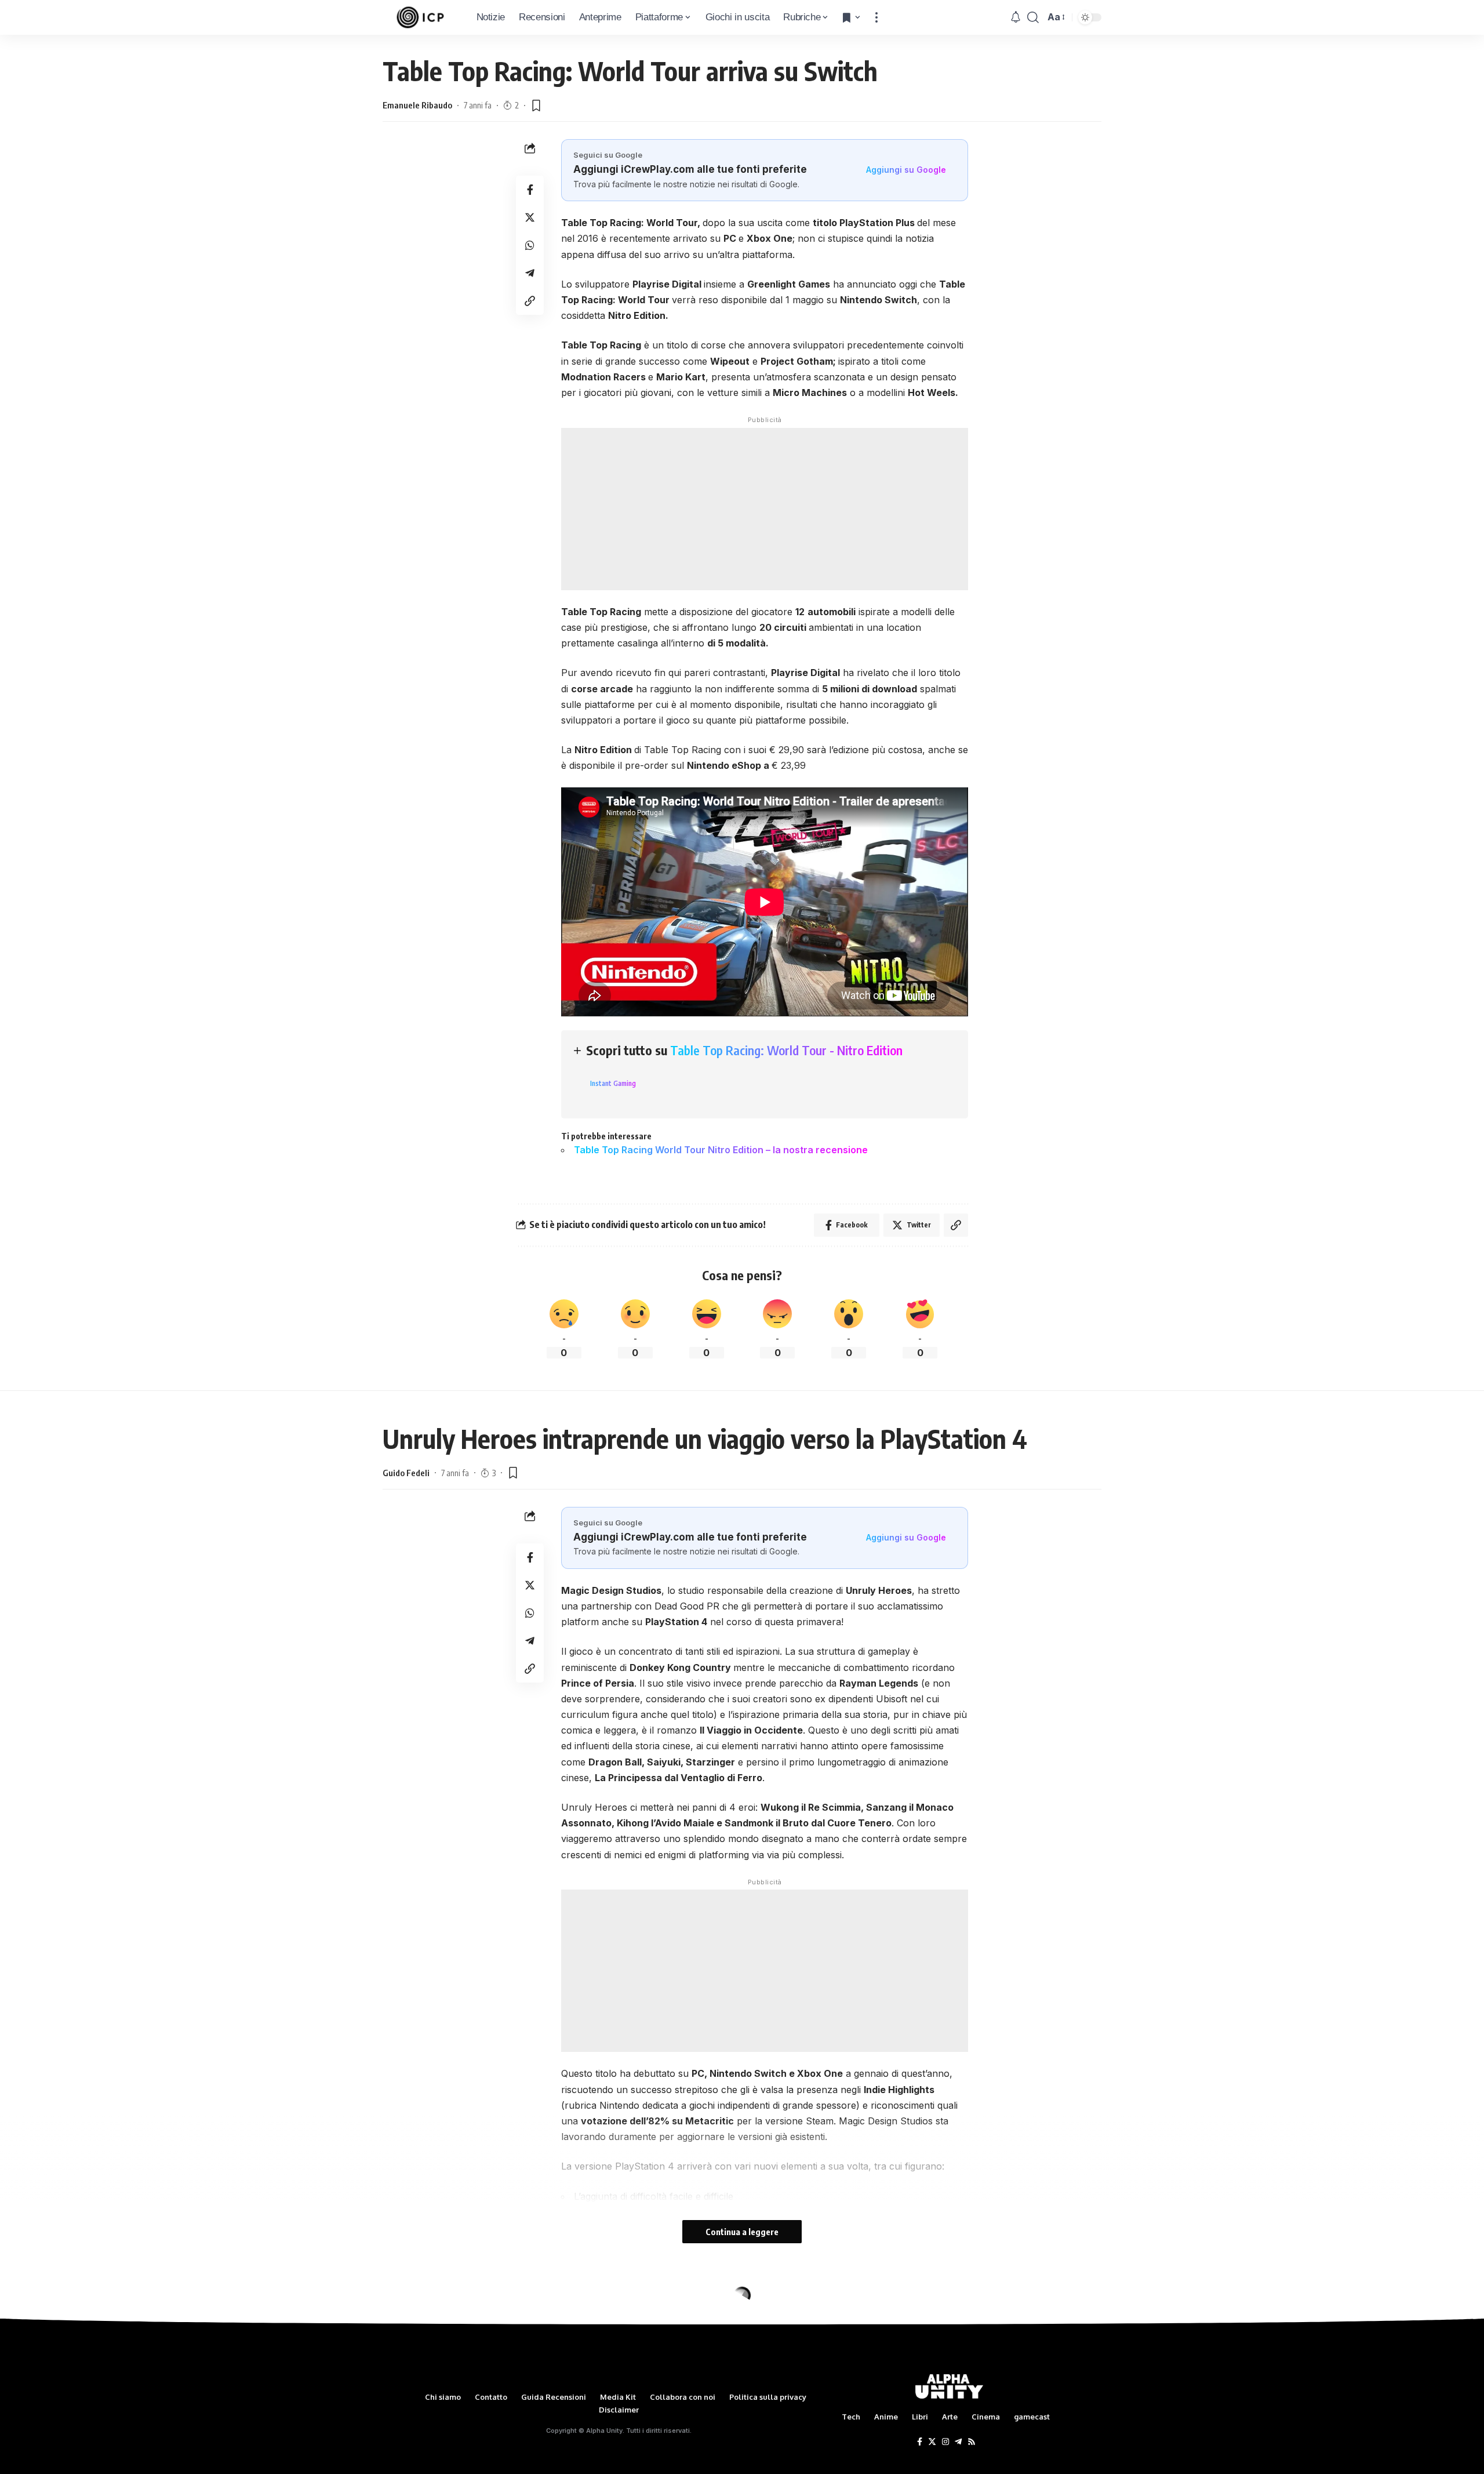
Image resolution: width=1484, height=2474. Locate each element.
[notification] (1016, 17)
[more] (876, 17)
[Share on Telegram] (530, 273)
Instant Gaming (613, 1083)
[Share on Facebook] (530, 190)
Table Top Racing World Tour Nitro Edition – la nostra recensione (721, 1150)
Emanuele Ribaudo (417, 105)
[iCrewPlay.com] (420, 17)
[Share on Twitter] (530, 217)
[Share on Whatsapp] (530, 245)
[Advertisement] (765, 509)
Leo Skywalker (410, 2349)
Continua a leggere (742, 2232)
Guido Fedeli (406, 1473)
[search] (1033, 17)
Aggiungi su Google (906, 170)
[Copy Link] (530, 301)
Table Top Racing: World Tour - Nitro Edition (786, 1050)
